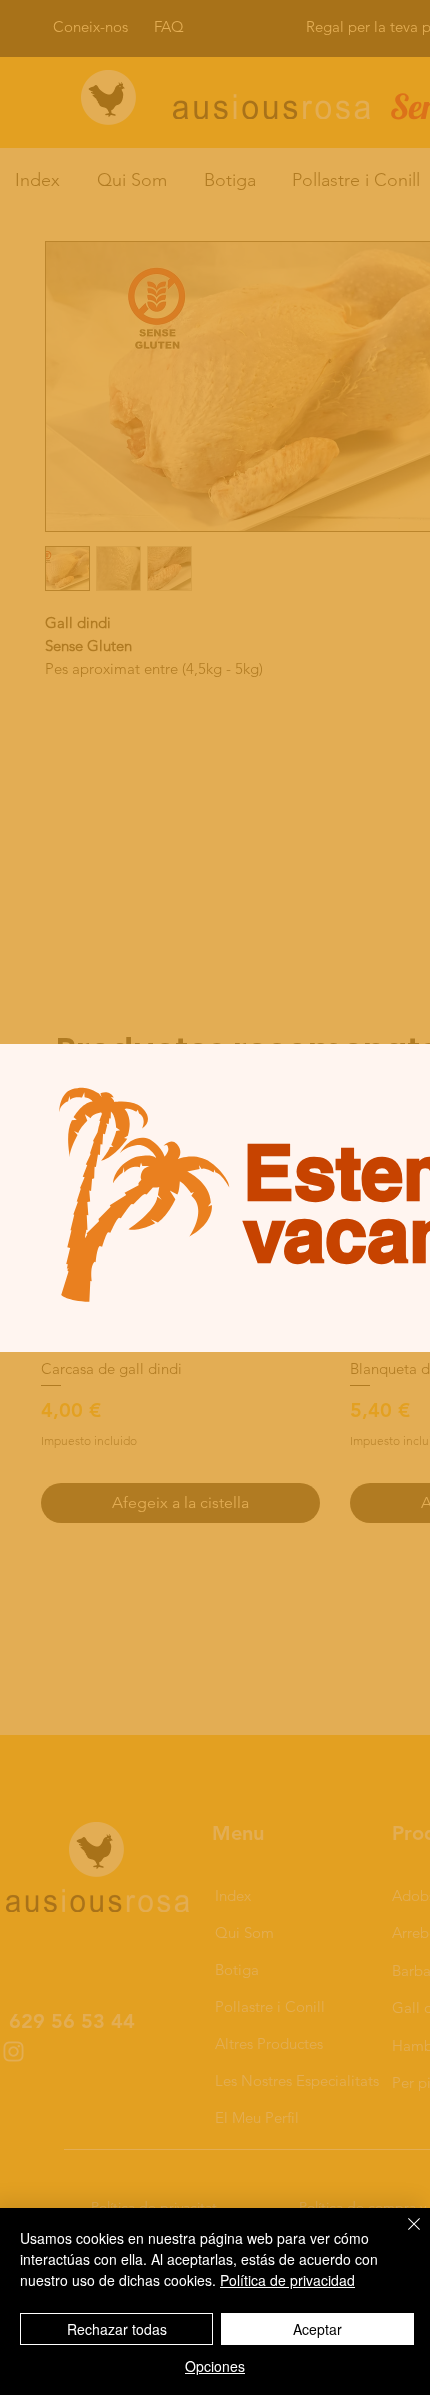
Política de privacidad (287, 2280)
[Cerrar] (402, 2236)
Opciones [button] (215, 2366)
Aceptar (317, 2329)
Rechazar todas (117, 2329)
